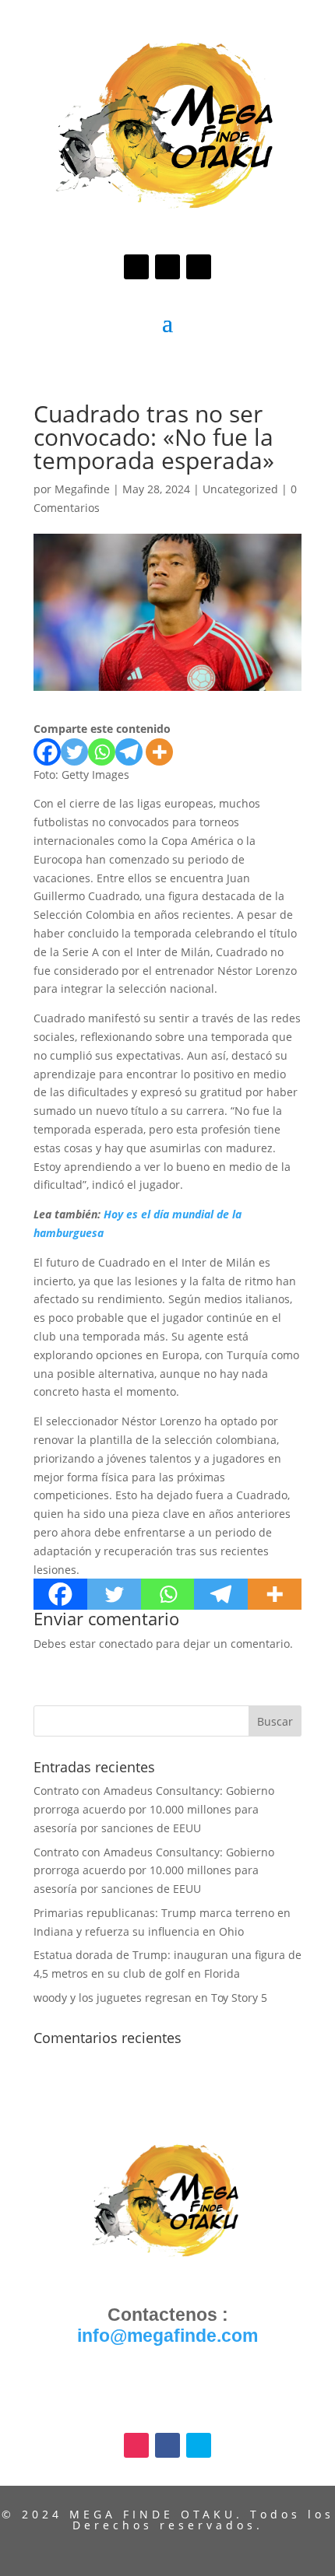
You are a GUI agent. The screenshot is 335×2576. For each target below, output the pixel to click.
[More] (159, 752)
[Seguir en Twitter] (199, 267)
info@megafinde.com (167, 2336)
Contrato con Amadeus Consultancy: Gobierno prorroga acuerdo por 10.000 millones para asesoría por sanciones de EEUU (154, 1809)
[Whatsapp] (102, 752)
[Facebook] (47, 752)
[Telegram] (129, 752)
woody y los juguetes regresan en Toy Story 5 (150, 1998)
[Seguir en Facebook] (167, 267)
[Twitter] (74, 752)
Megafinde (82, 489)
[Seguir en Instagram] (136, 267)
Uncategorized (240, 489)
